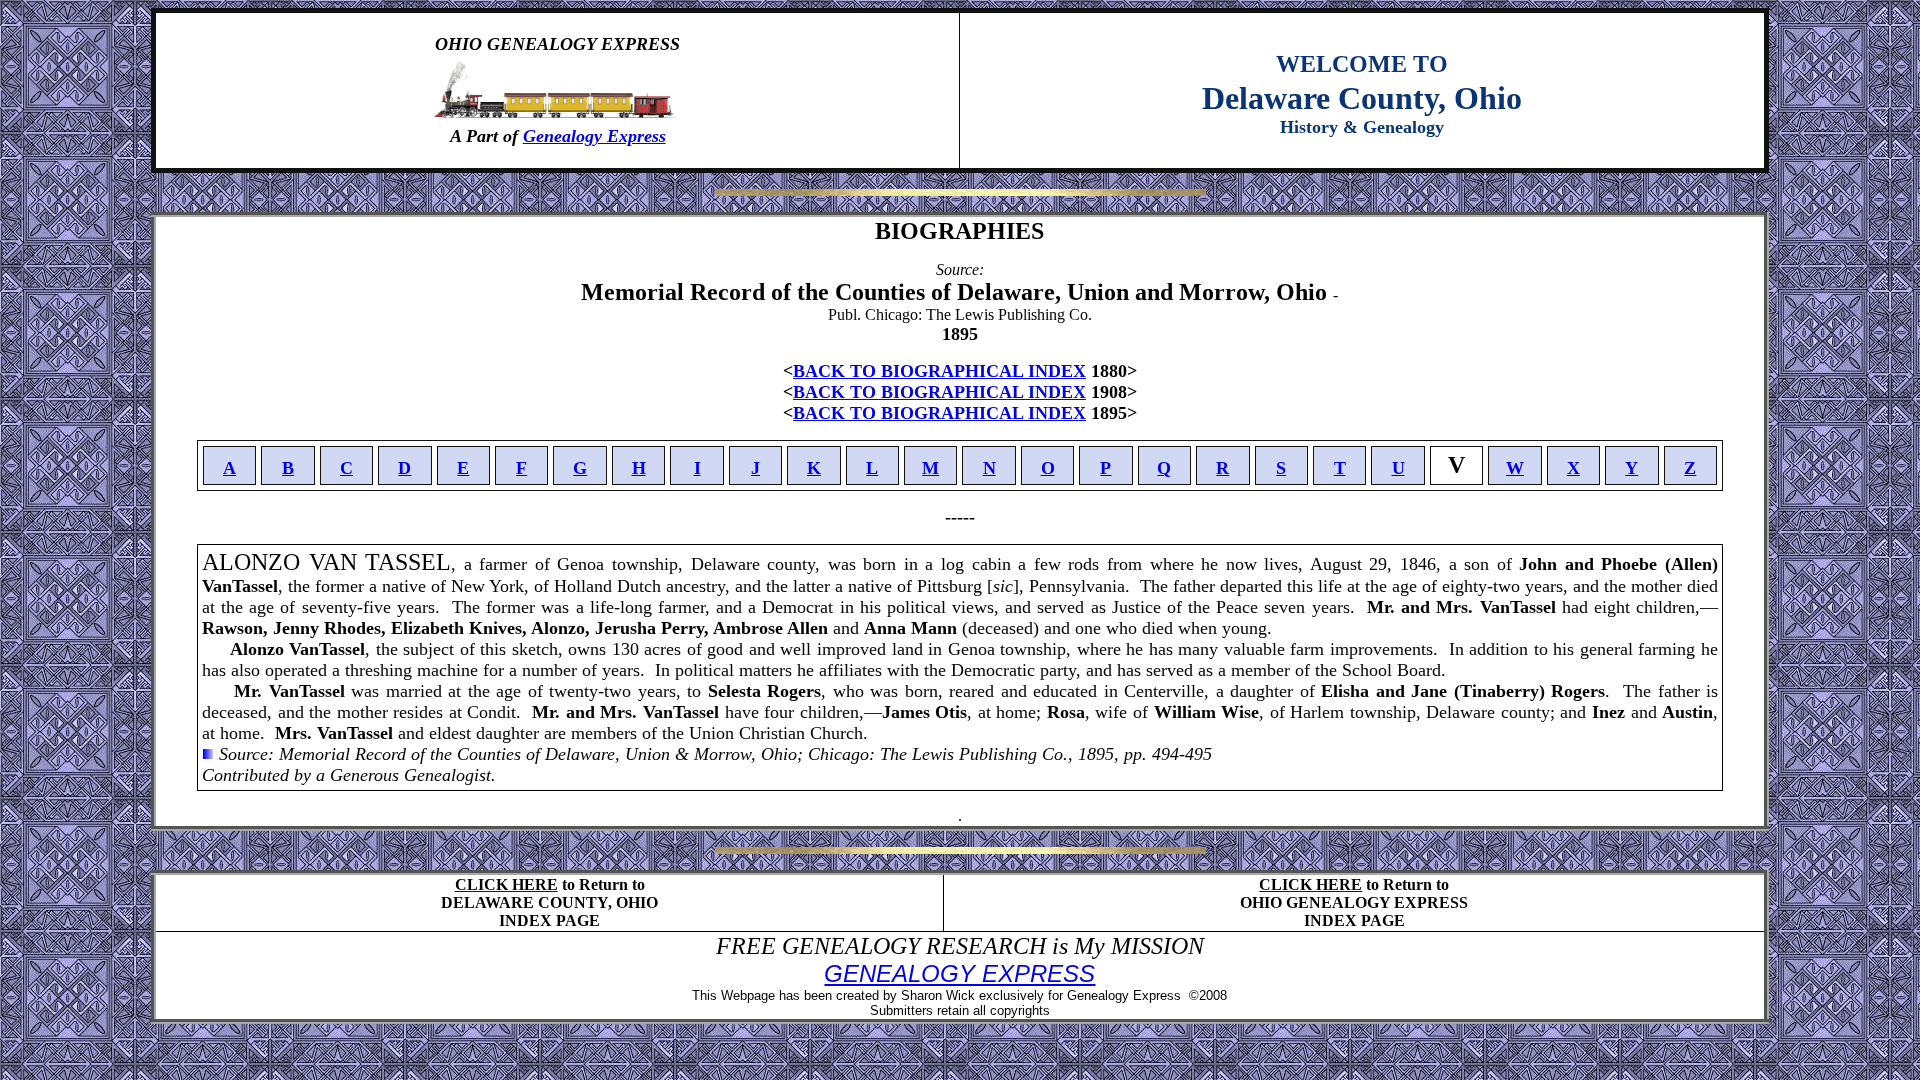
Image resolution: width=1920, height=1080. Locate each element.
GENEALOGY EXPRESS (959, 973)
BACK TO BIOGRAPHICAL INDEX (939, 371)
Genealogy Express (594, 136)
